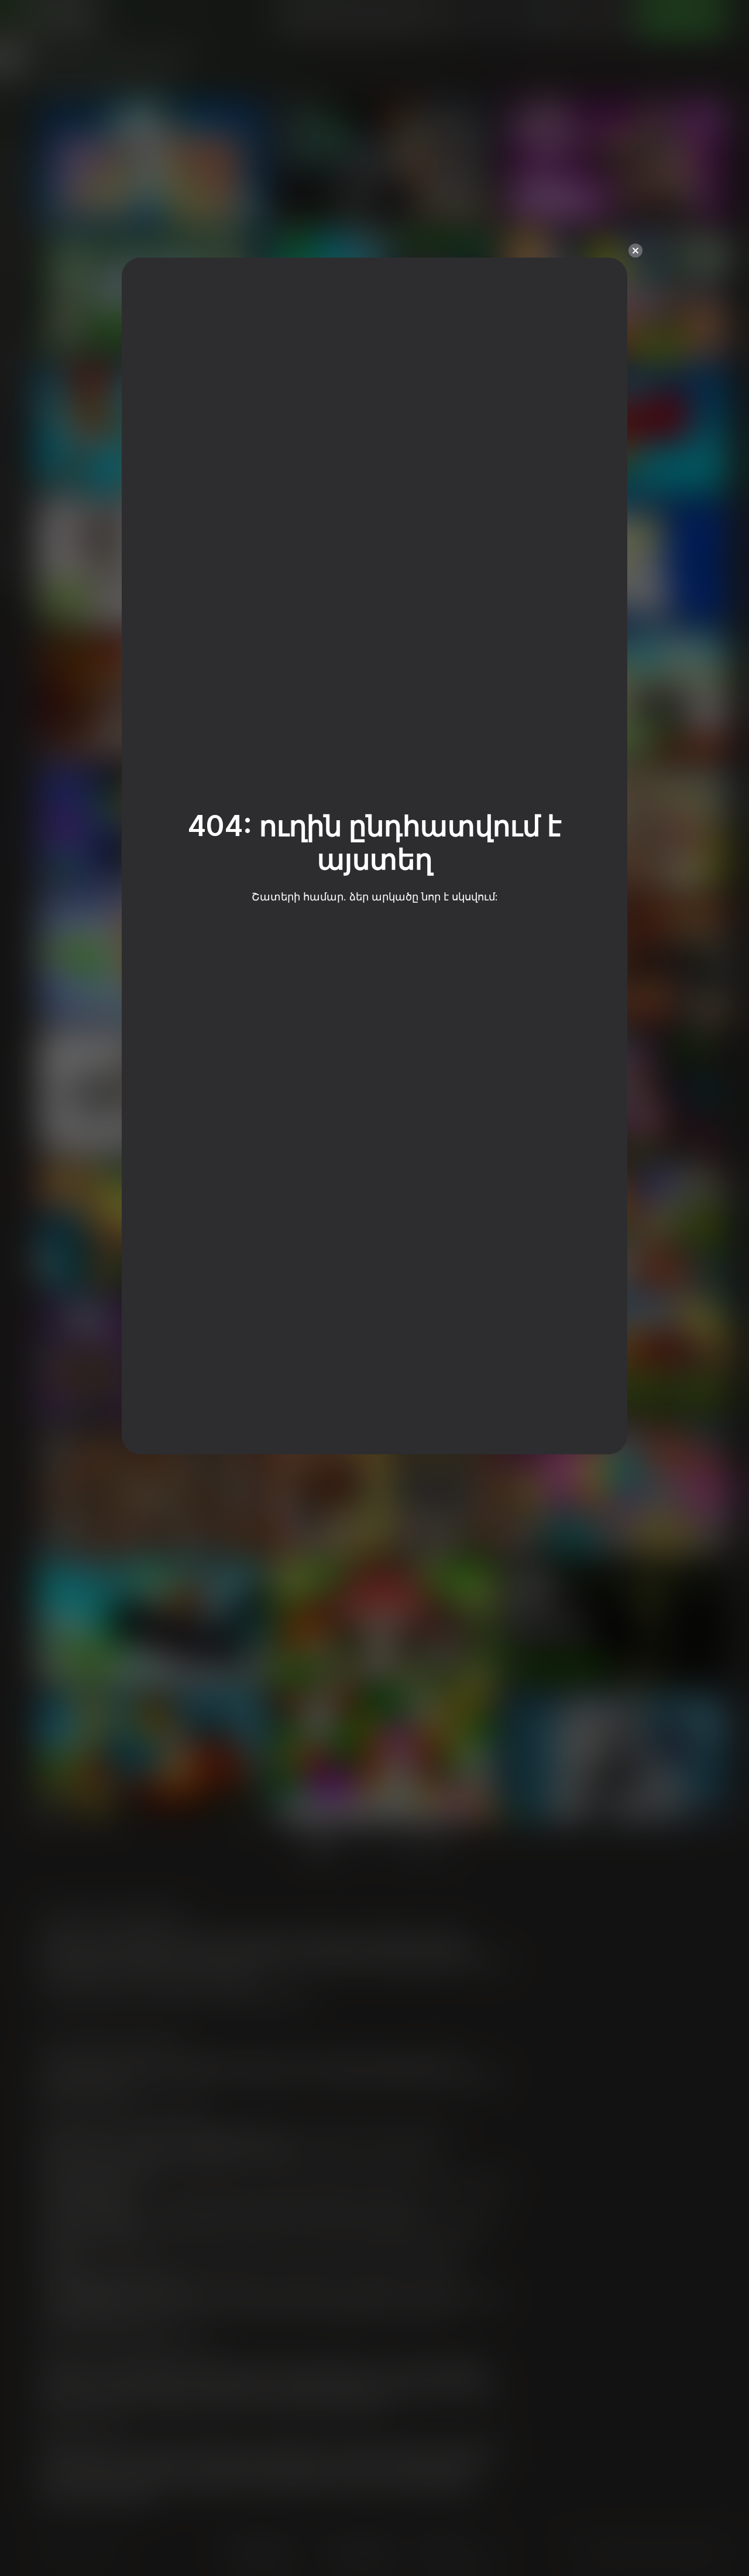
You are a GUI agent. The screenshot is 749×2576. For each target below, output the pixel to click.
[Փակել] (635, 251)
